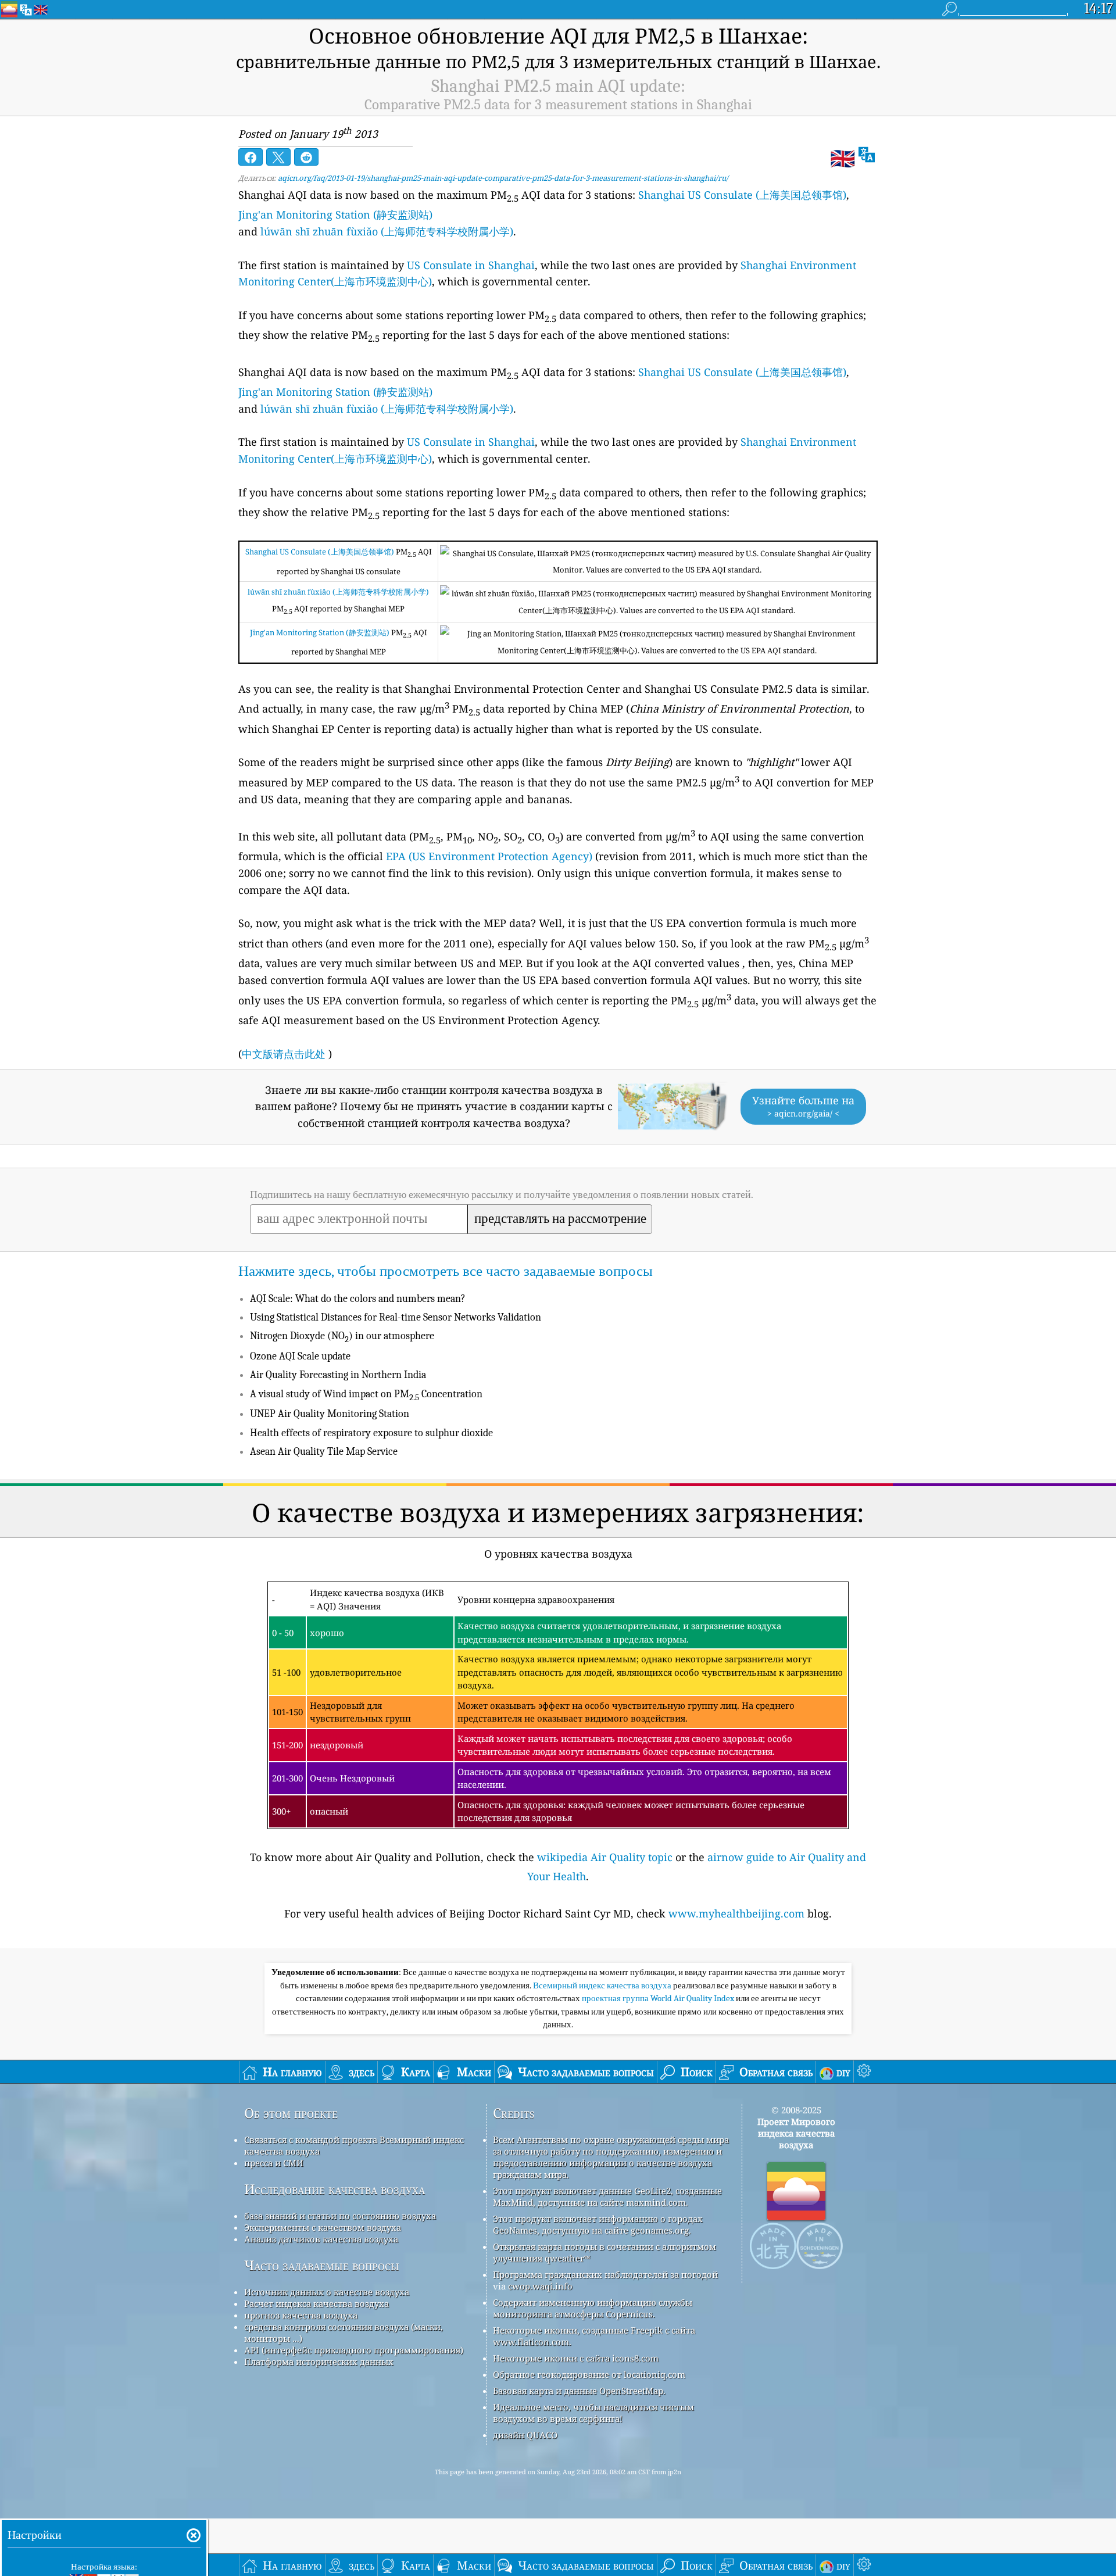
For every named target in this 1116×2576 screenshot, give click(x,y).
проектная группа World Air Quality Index (659, 1998)
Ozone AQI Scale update (300, 1356)
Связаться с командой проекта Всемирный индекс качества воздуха (354, 2145)
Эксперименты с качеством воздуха (323, 2227)
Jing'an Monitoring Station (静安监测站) (335, 214)
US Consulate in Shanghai (471, 265)
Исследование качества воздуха (335, 2189)
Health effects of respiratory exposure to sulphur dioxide (371, 1433)
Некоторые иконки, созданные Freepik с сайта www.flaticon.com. (594, 2336)
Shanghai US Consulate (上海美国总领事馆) (742, 195)
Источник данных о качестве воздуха (327, 2292)
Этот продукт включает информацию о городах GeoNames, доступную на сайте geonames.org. (598, 2224)
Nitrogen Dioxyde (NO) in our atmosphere (342, 1336)
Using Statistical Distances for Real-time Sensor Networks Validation (396, 1317)
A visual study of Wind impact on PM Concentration (366, 1394)
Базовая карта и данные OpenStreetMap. (579, 2391)
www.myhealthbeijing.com (736, 1913)
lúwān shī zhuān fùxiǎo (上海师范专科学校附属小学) (387, 231)
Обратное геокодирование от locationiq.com (589, 2374)
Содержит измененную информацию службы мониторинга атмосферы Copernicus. (593, 2308)
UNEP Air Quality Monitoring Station (330, 1414)
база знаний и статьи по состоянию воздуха (340, 2216)
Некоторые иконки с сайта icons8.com (576, 2358)
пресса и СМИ (274, 2163)
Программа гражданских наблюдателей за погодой (605, 2274)
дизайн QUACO (525, 2435)
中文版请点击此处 (284, 1054)
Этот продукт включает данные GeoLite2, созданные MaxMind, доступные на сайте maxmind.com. (607, 2196)
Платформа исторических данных (319, 2362)
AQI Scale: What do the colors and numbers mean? (358, 1299)
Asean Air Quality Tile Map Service (324, 1452)
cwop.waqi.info (540, 2286)
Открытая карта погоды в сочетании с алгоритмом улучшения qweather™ (604, 2252)
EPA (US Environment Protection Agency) (489, 856)
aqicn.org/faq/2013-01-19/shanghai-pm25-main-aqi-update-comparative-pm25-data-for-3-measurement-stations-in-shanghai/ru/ (503, 178)
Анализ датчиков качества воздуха (321, 2239)
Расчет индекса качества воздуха (316, 2303)
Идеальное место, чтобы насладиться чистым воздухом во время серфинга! (593, 2413)
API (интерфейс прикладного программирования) (354, 2350)
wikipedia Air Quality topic (605, 1857)
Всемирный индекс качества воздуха (603, 1985)
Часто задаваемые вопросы (322, 2265)
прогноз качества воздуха (301, 2315)
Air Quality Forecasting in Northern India (338, 1375)
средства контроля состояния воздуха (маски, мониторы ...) (344, 2332)
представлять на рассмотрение (560, 1219)
